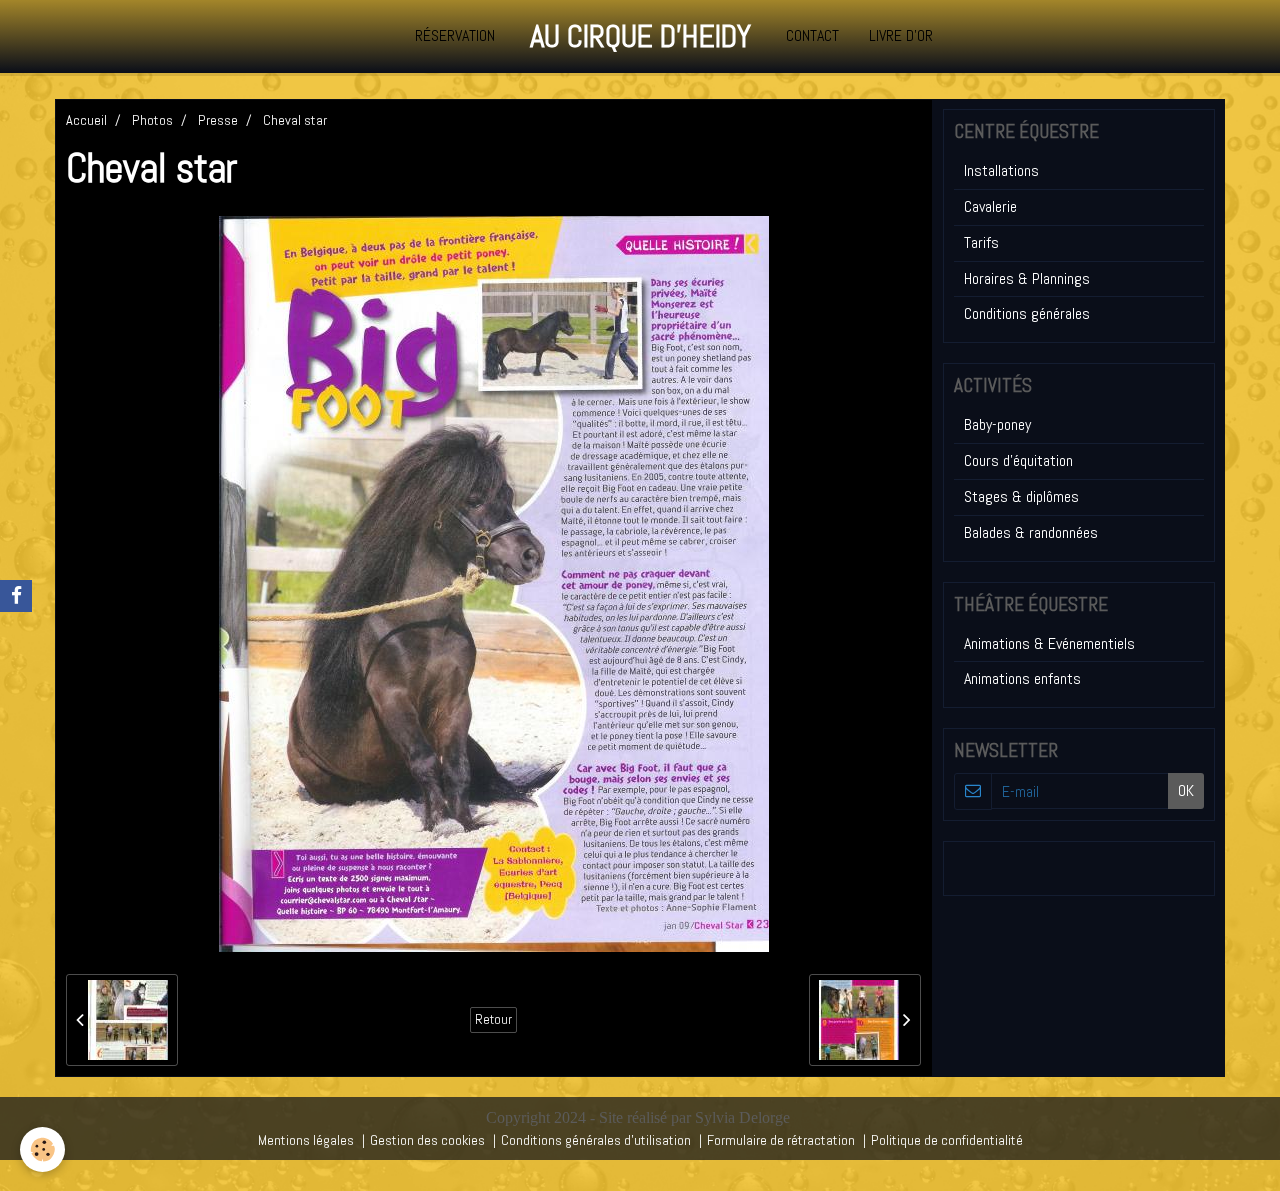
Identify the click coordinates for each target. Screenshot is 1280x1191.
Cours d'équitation (1018, 460)
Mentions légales (306, 1140)
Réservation (455, 35)
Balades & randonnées (1031, 532)
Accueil (86, 120)
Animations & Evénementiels (1049, 643)
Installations (1001, 170)
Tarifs (981, 242)
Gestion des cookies (427, 1140)
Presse (218, 120)
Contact (812, 35)
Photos (152, 120)
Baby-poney (997, 424)
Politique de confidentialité (947, 1140)
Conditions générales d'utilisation (596, 1140)
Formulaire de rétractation (781, 1140)
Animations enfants (1022, 678)
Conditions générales (1027, 313)
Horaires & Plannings (1027, 278)
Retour (493, 1019)
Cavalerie (990, 206)
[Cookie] (42, 1149)
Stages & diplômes (1021, 496)
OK (1186, 790)
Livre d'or (901, 35)
